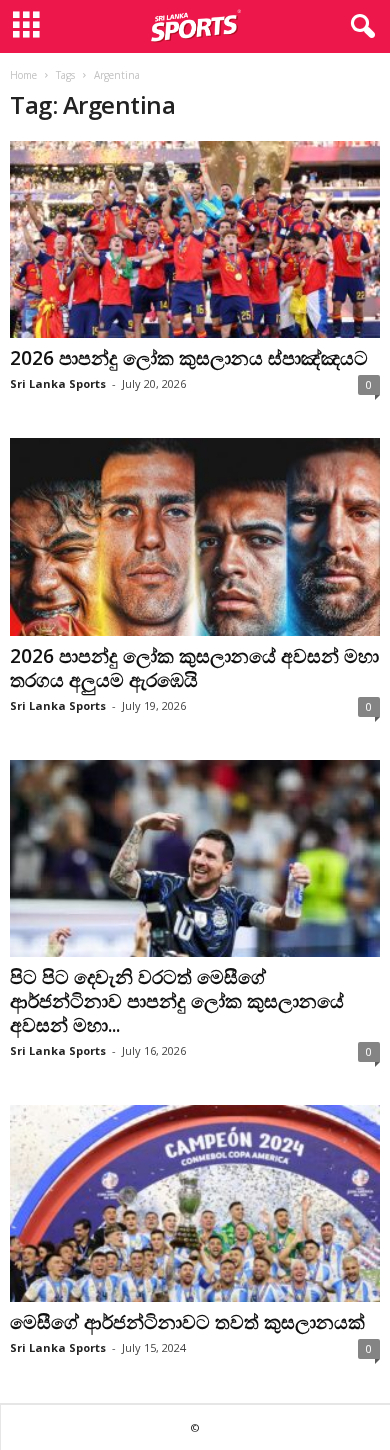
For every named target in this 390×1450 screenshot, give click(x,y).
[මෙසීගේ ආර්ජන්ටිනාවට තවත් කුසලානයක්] (195, 1203)
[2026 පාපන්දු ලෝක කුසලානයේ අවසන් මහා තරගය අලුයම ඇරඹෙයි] (195, 536)
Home (23, 75)
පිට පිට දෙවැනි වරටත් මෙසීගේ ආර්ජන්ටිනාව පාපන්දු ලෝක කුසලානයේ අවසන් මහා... (177, 1001)
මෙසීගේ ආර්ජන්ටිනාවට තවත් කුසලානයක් (187, 1322)
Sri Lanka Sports (58, 383)
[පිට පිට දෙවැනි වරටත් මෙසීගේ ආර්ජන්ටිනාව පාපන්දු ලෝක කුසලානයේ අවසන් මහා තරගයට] (195, 858)
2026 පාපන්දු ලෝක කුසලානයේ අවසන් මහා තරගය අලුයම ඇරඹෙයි (194, 668)
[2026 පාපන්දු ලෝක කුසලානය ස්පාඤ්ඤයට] (195, 239)
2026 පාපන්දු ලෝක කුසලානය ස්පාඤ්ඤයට (191, 358)
